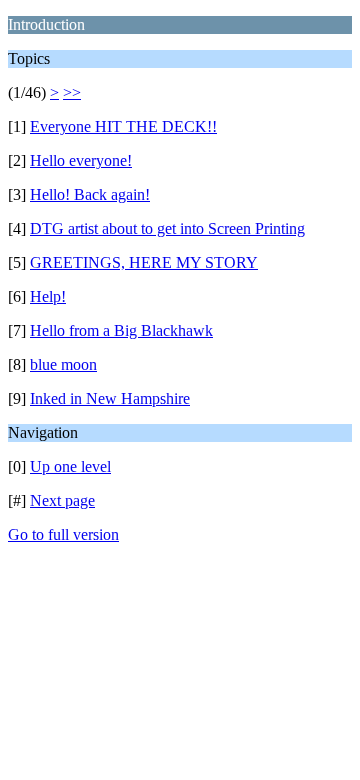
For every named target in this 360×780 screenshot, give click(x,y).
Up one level (70, 466)
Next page (62, 500)
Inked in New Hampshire (110, 398)
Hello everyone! (81, 160)
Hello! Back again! (90, 194)
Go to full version (63, 534)
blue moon (63, 364)
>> (72, 92)
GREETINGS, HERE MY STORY (144, 262)
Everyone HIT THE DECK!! (123, 126)
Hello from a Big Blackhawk (121, 330)
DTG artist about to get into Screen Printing (167, 228)
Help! (48, 296)
